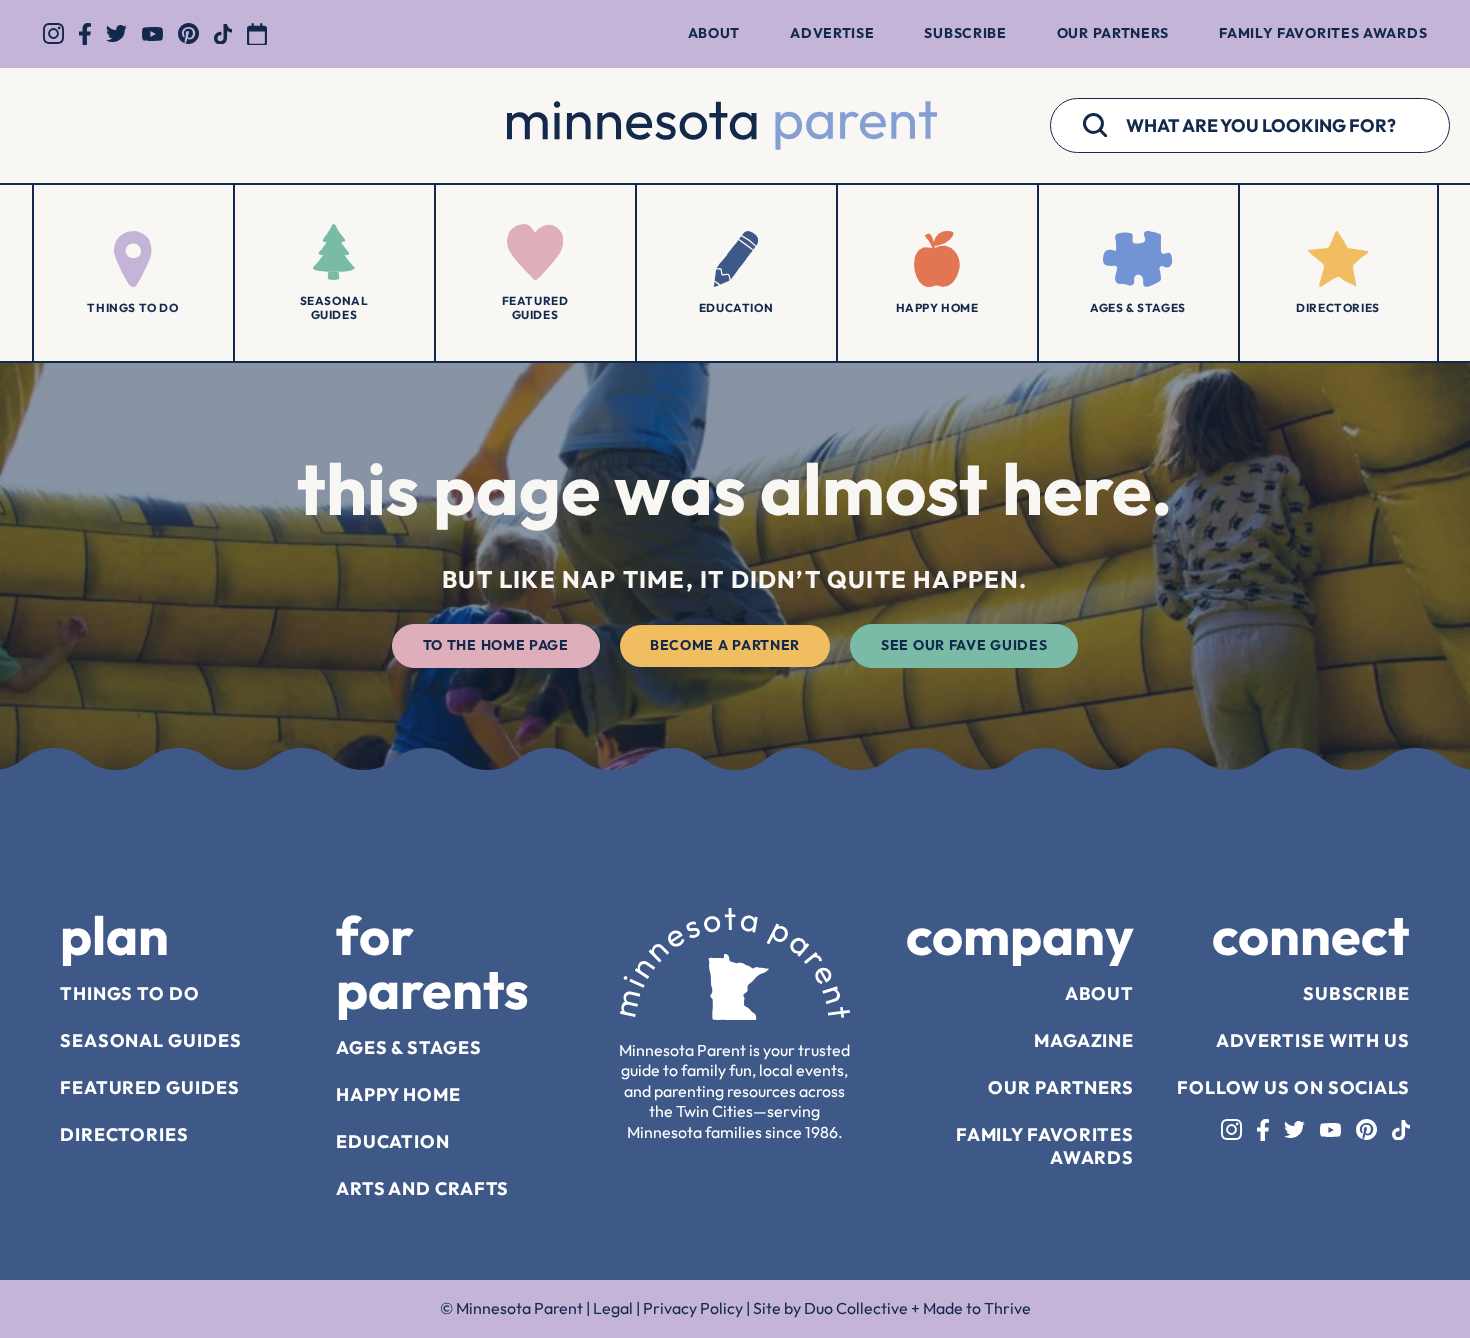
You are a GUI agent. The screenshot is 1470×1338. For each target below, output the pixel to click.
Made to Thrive (977, 1308)
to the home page (496, 645)
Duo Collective (856, 1308)
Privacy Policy (693, 1308)
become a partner (725, 645)
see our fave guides (964, 645)
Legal (613, 1308)
